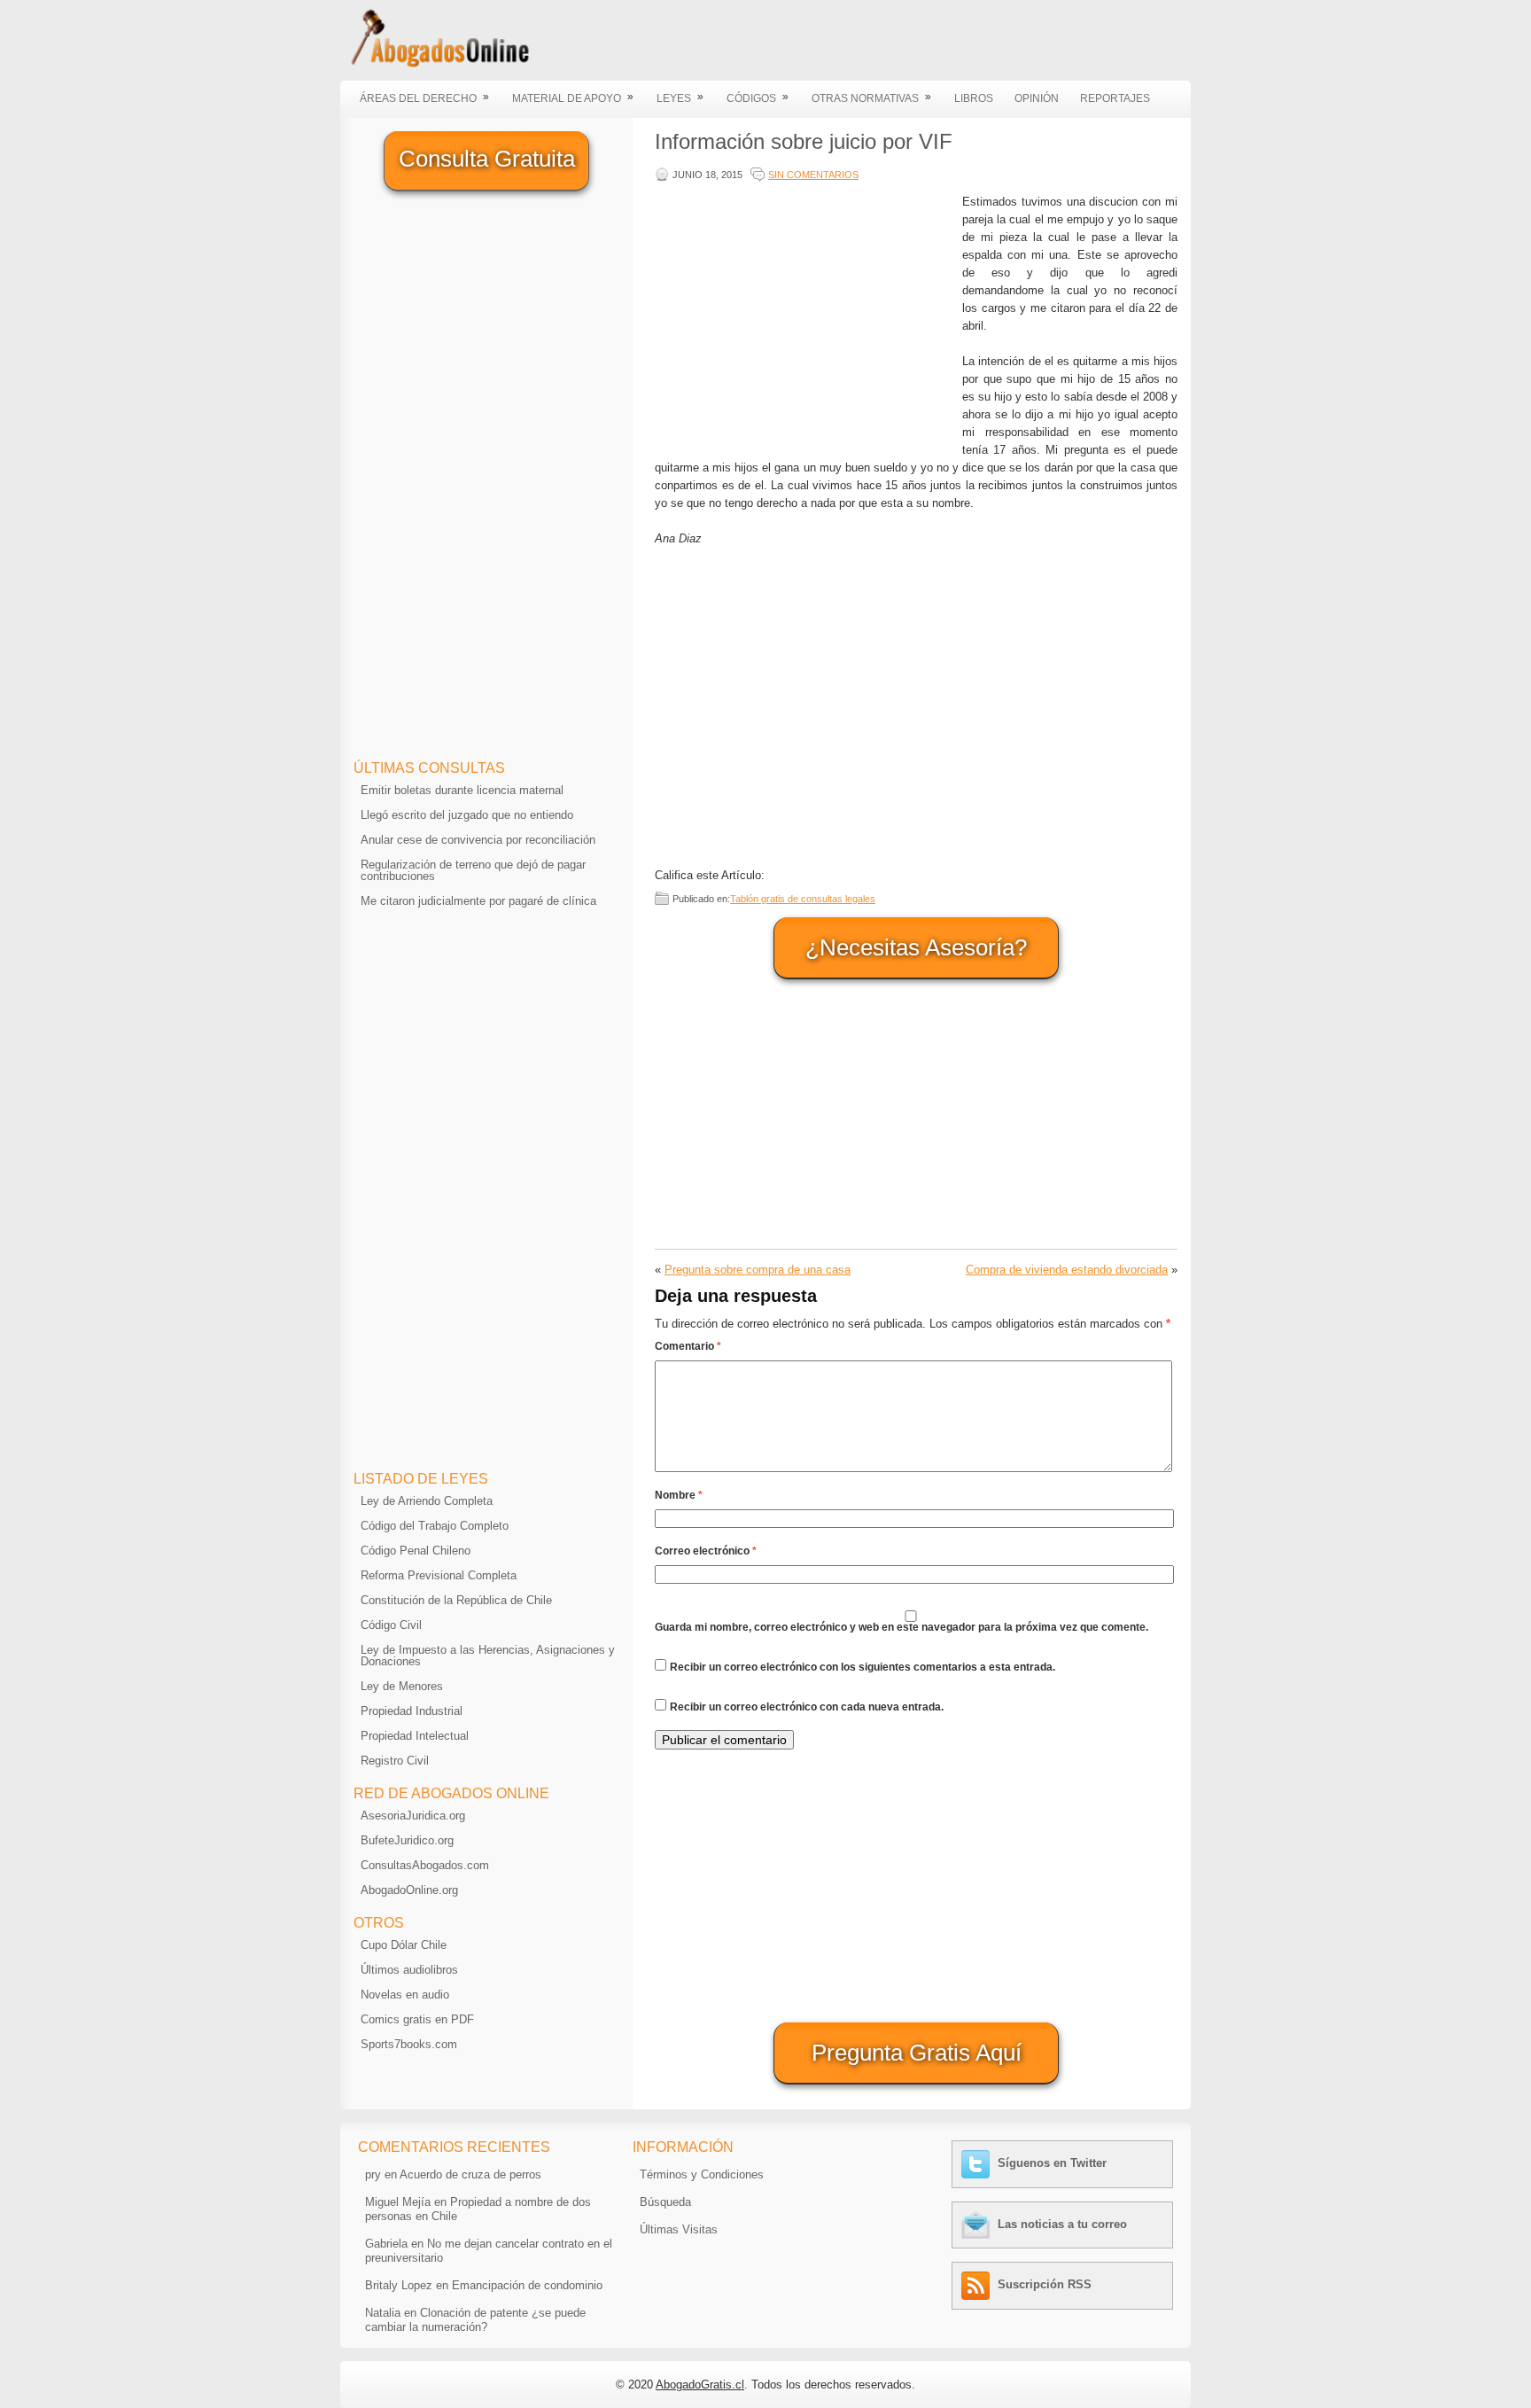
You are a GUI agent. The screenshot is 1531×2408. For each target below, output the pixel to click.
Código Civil (391, 1625)
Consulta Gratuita (487, 159)
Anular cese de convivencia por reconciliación (478, 840)
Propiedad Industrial (412, 1711)
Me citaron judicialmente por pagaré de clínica (478, 901)
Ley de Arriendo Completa (427, 1501)
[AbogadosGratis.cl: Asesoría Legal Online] (435, 64)
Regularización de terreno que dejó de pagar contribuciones (473, 870)
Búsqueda (665, 2202)
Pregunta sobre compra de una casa (758, 1270)
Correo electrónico (706, 1551)
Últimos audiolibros (409, 1970)
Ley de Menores (402, 1686)
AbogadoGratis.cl (700, 2385)
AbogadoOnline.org (409, 1890)
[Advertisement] (804, 317)
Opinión (1037, 98)
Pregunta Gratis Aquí (917, 2053)
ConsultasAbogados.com (425, 1865)
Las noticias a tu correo (1062, 2224)
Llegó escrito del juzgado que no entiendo (467, 815)
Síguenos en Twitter (1052, 2163)
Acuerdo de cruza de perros (470, 2174)
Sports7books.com (409, 2044)
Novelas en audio (405, 1995)
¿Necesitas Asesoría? (916, 947)
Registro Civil (395, 1761)
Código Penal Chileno (416, 1551)
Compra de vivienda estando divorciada (1067, 1270)
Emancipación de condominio (527, 2285)
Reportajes (1115, 98)
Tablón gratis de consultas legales (803, 899)
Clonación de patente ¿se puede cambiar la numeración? (475, 2320)
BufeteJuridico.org (407, 1840)
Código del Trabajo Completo (435, 1526)
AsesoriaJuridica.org (413, 1816)
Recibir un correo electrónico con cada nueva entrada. (807, 1707)
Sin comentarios (813, 175)
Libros (974, 98)
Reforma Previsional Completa (439, 1575)
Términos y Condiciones (702, 2174)
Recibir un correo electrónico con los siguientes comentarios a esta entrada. (863, 1667)
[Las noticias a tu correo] (978, 2224)
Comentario (688, 1346)
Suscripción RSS (1045, 2284)
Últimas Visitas (679, 2229)
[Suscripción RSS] (978, 2284)
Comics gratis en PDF (417, 2019)
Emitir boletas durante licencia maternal (462, 790)
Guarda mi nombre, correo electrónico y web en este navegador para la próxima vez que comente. (902, 1627)
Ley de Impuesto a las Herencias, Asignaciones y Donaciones (488, 1656)
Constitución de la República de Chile (456, 1600)
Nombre (679, 1495)
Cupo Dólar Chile (404, 1945)
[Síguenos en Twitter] (978, 2163)
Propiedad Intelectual (415, 1736)
